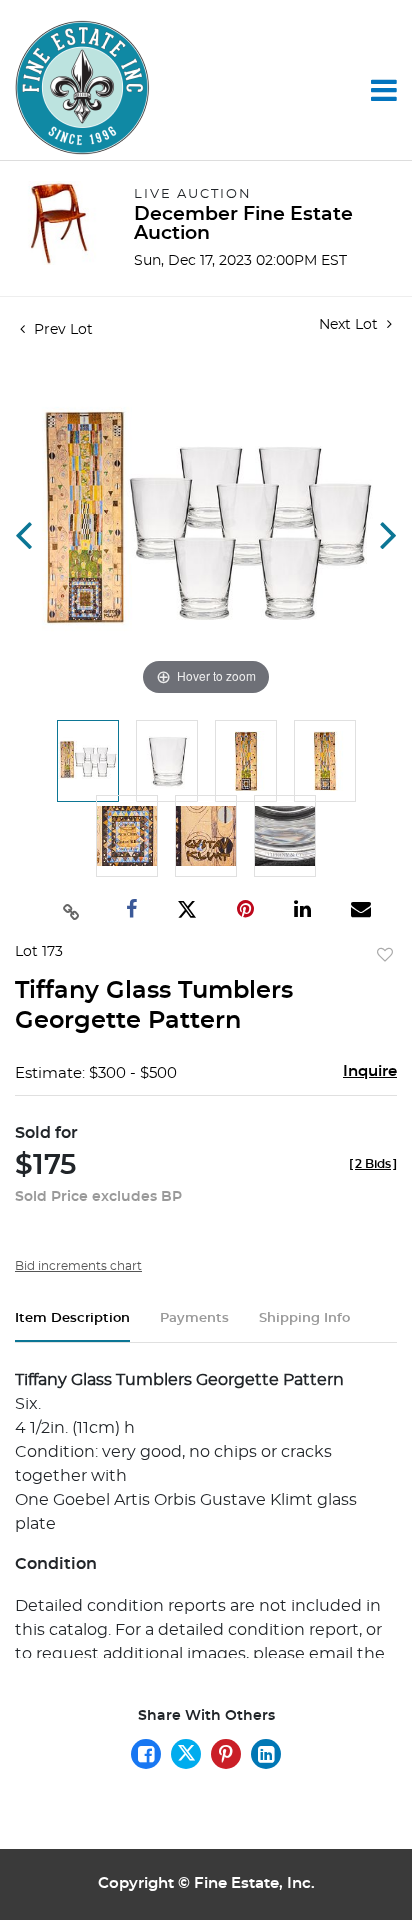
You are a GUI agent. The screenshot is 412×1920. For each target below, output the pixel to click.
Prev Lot (61, 330)
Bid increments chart (78, 1266)
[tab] (72, 1326)
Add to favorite (385, 956)
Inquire (370, 1071)
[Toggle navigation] (384, 90)
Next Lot (350, 325)
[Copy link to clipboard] (71, 910)
